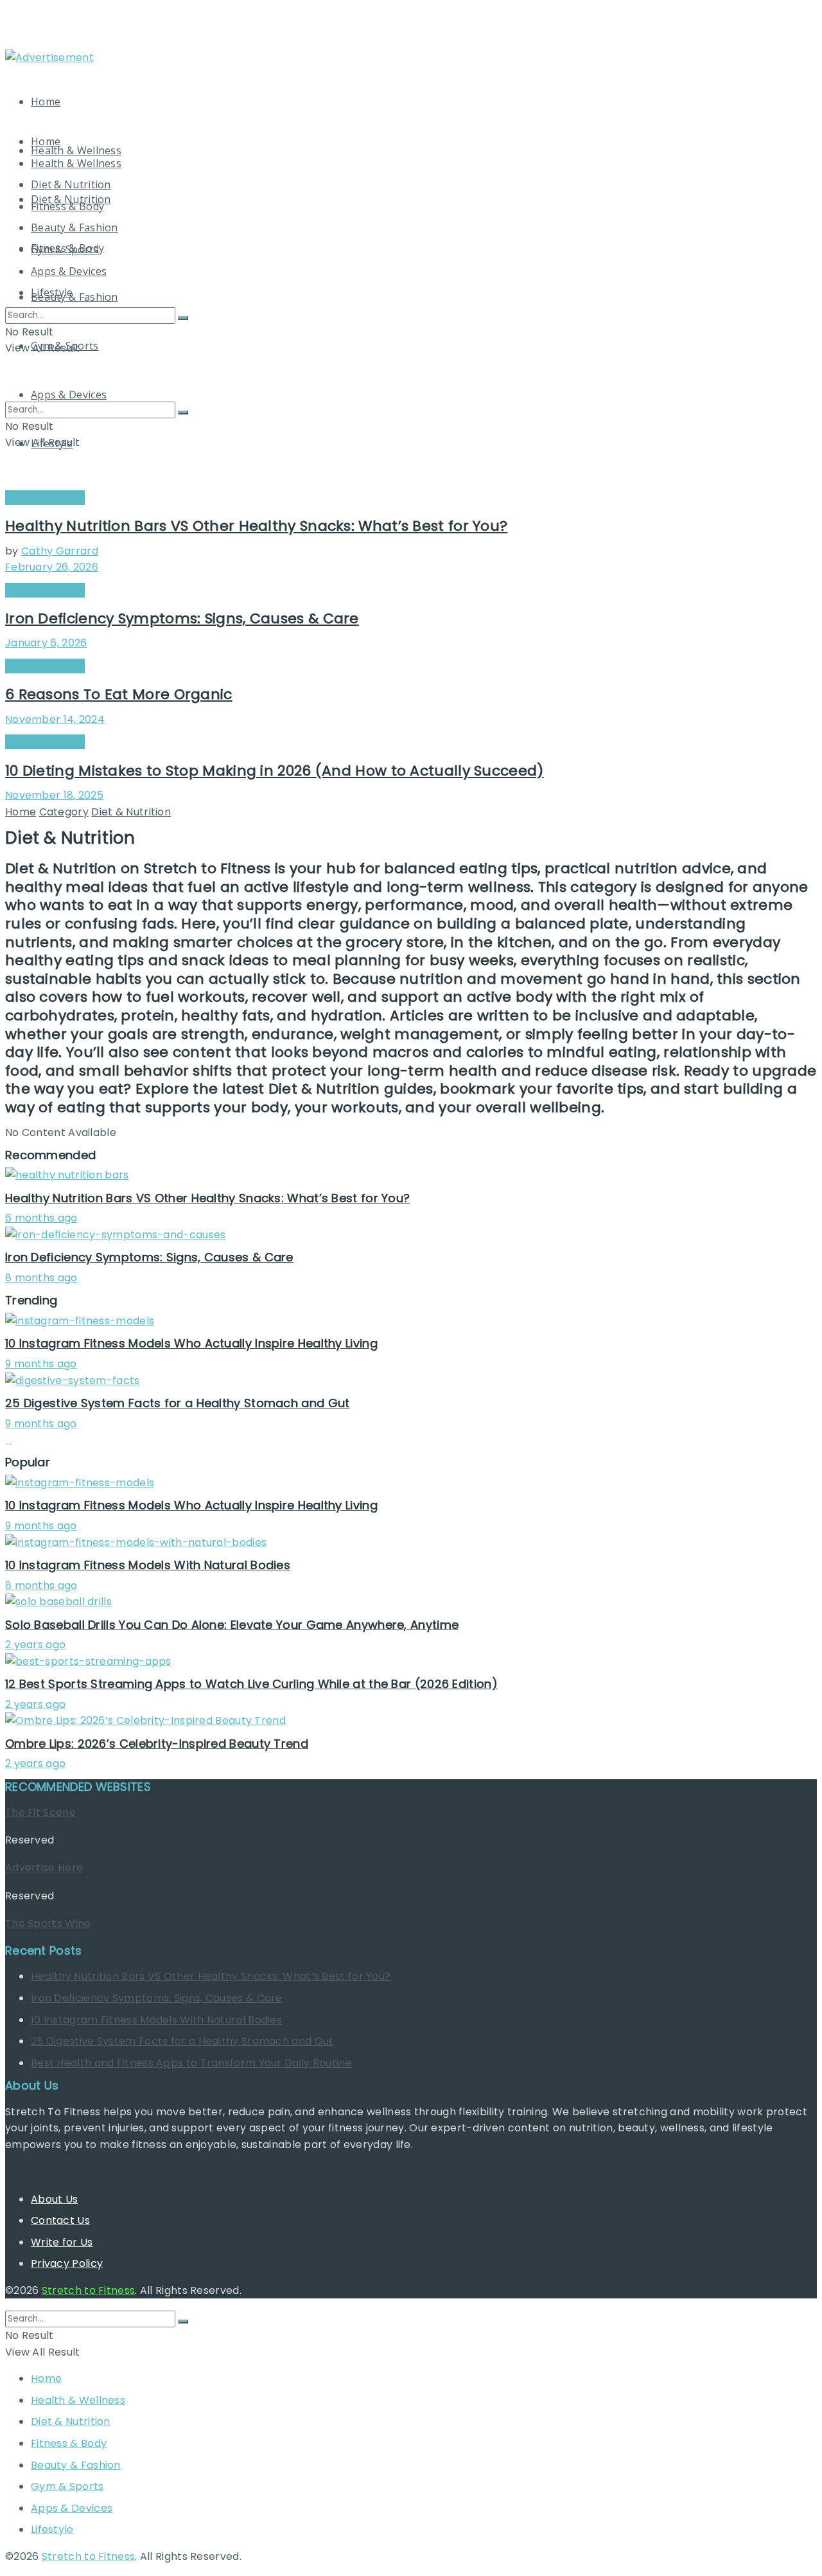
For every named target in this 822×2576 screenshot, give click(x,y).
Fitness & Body (67, 206)
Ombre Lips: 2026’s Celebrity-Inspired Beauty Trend (157, 1744)
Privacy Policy (67, 2263)
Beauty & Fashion (74, 297)
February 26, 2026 (52, 567)
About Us (54, 2199)
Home (46, 102)
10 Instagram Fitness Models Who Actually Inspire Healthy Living (191, 1343)
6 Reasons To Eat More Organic (119, 694)
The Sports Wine (48, 1923)
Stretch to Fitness (88, 2290)
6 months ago (41, 1218)
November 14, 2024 (55, 719)
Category (64, 812)
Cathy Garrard (60, 551)
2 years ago (35, 1645)
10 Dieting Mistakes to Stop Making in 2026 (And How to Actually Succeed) (275, 771)
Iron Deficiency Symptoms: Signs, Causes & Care (182, 618)
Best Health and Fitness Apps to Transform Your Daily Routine (191, 2063)
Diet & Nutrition (71, 184)
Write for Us (62, 2242)
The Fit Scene (40, 1812)
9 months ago (41, 1364)
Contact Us (60, 2220)
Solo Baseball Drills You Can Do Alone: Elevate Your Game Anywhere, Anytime (232, 1625)
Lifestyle (52, 292)
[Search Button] (183, 318)
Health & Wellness (76, 150)
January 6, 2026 (46, 643)
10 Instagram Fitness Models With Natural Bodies (148, 1565)
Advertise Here (44, 1868)
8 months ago (41, 1278)
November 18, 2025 (54, 795)
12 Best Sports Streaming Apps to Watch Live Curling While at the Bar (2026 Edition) (251, 1684)
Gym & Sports (65, 249)
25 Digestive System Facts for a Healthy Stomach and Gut (178, 1403)
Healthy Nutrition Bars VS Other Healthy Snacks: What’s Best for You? (256, 526)
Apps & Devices (69, 271)
